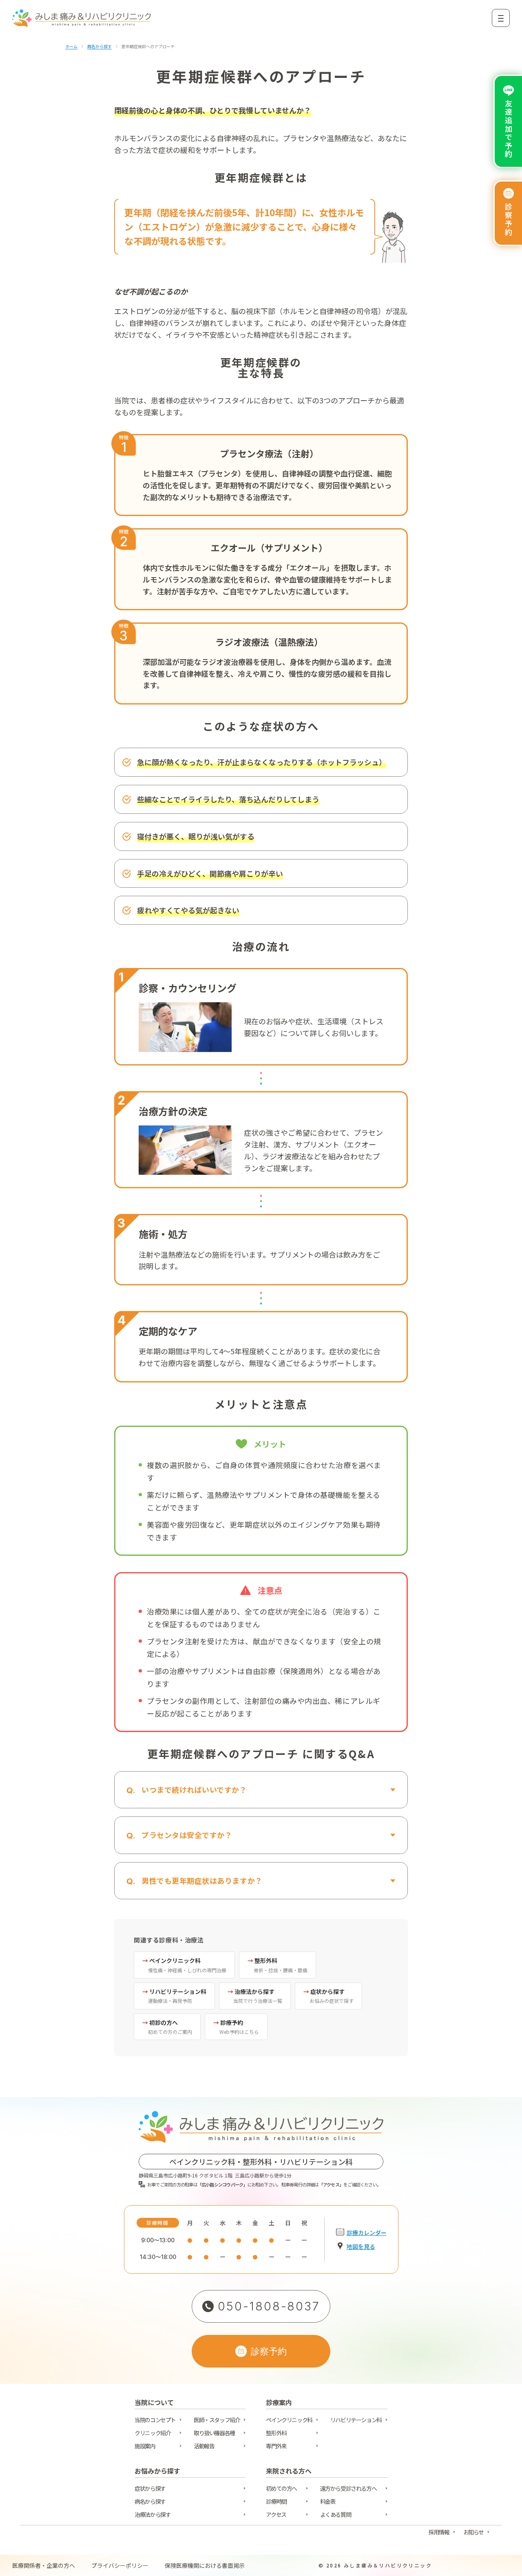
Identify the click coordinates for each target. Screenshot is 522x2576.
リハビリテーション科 (356, 2420)
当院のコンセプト (155, 2420)
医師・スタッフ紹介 (217, 2420)
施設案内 (145, 2446)
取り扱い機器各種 (214, 2433)
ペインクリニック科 (289, 2420)
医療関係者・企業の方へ (44, 2565)
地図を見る (361, 2246)
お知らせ (473, 2532)
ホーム (71, 47)
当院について (154, 2404)
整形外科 (276, 2433)
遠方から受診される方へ (348, 2488)
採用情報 (439, 2532)
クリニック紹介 (153, 2433)
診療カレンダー (367, 2233)
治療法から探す (153, 2514)
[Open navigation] (501, 18)
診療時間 (276, 2501)
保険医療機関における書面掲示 (205, 2565)
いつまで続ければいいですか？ (194, 1790)
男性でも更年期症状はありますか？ (202, 1881)
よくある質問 (336, 2514)
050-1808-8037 (269, 2306)
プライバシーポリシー (120, 2565)
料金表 (328, 2501)
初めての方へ (281, 2488)
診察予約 (509, 219)
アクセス (276, 2514)
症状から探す (150, 2488)
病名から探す (100, 47)
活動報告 (204, 2446)
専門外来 (276, 2446)
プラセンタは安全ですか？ (187, 1835)
